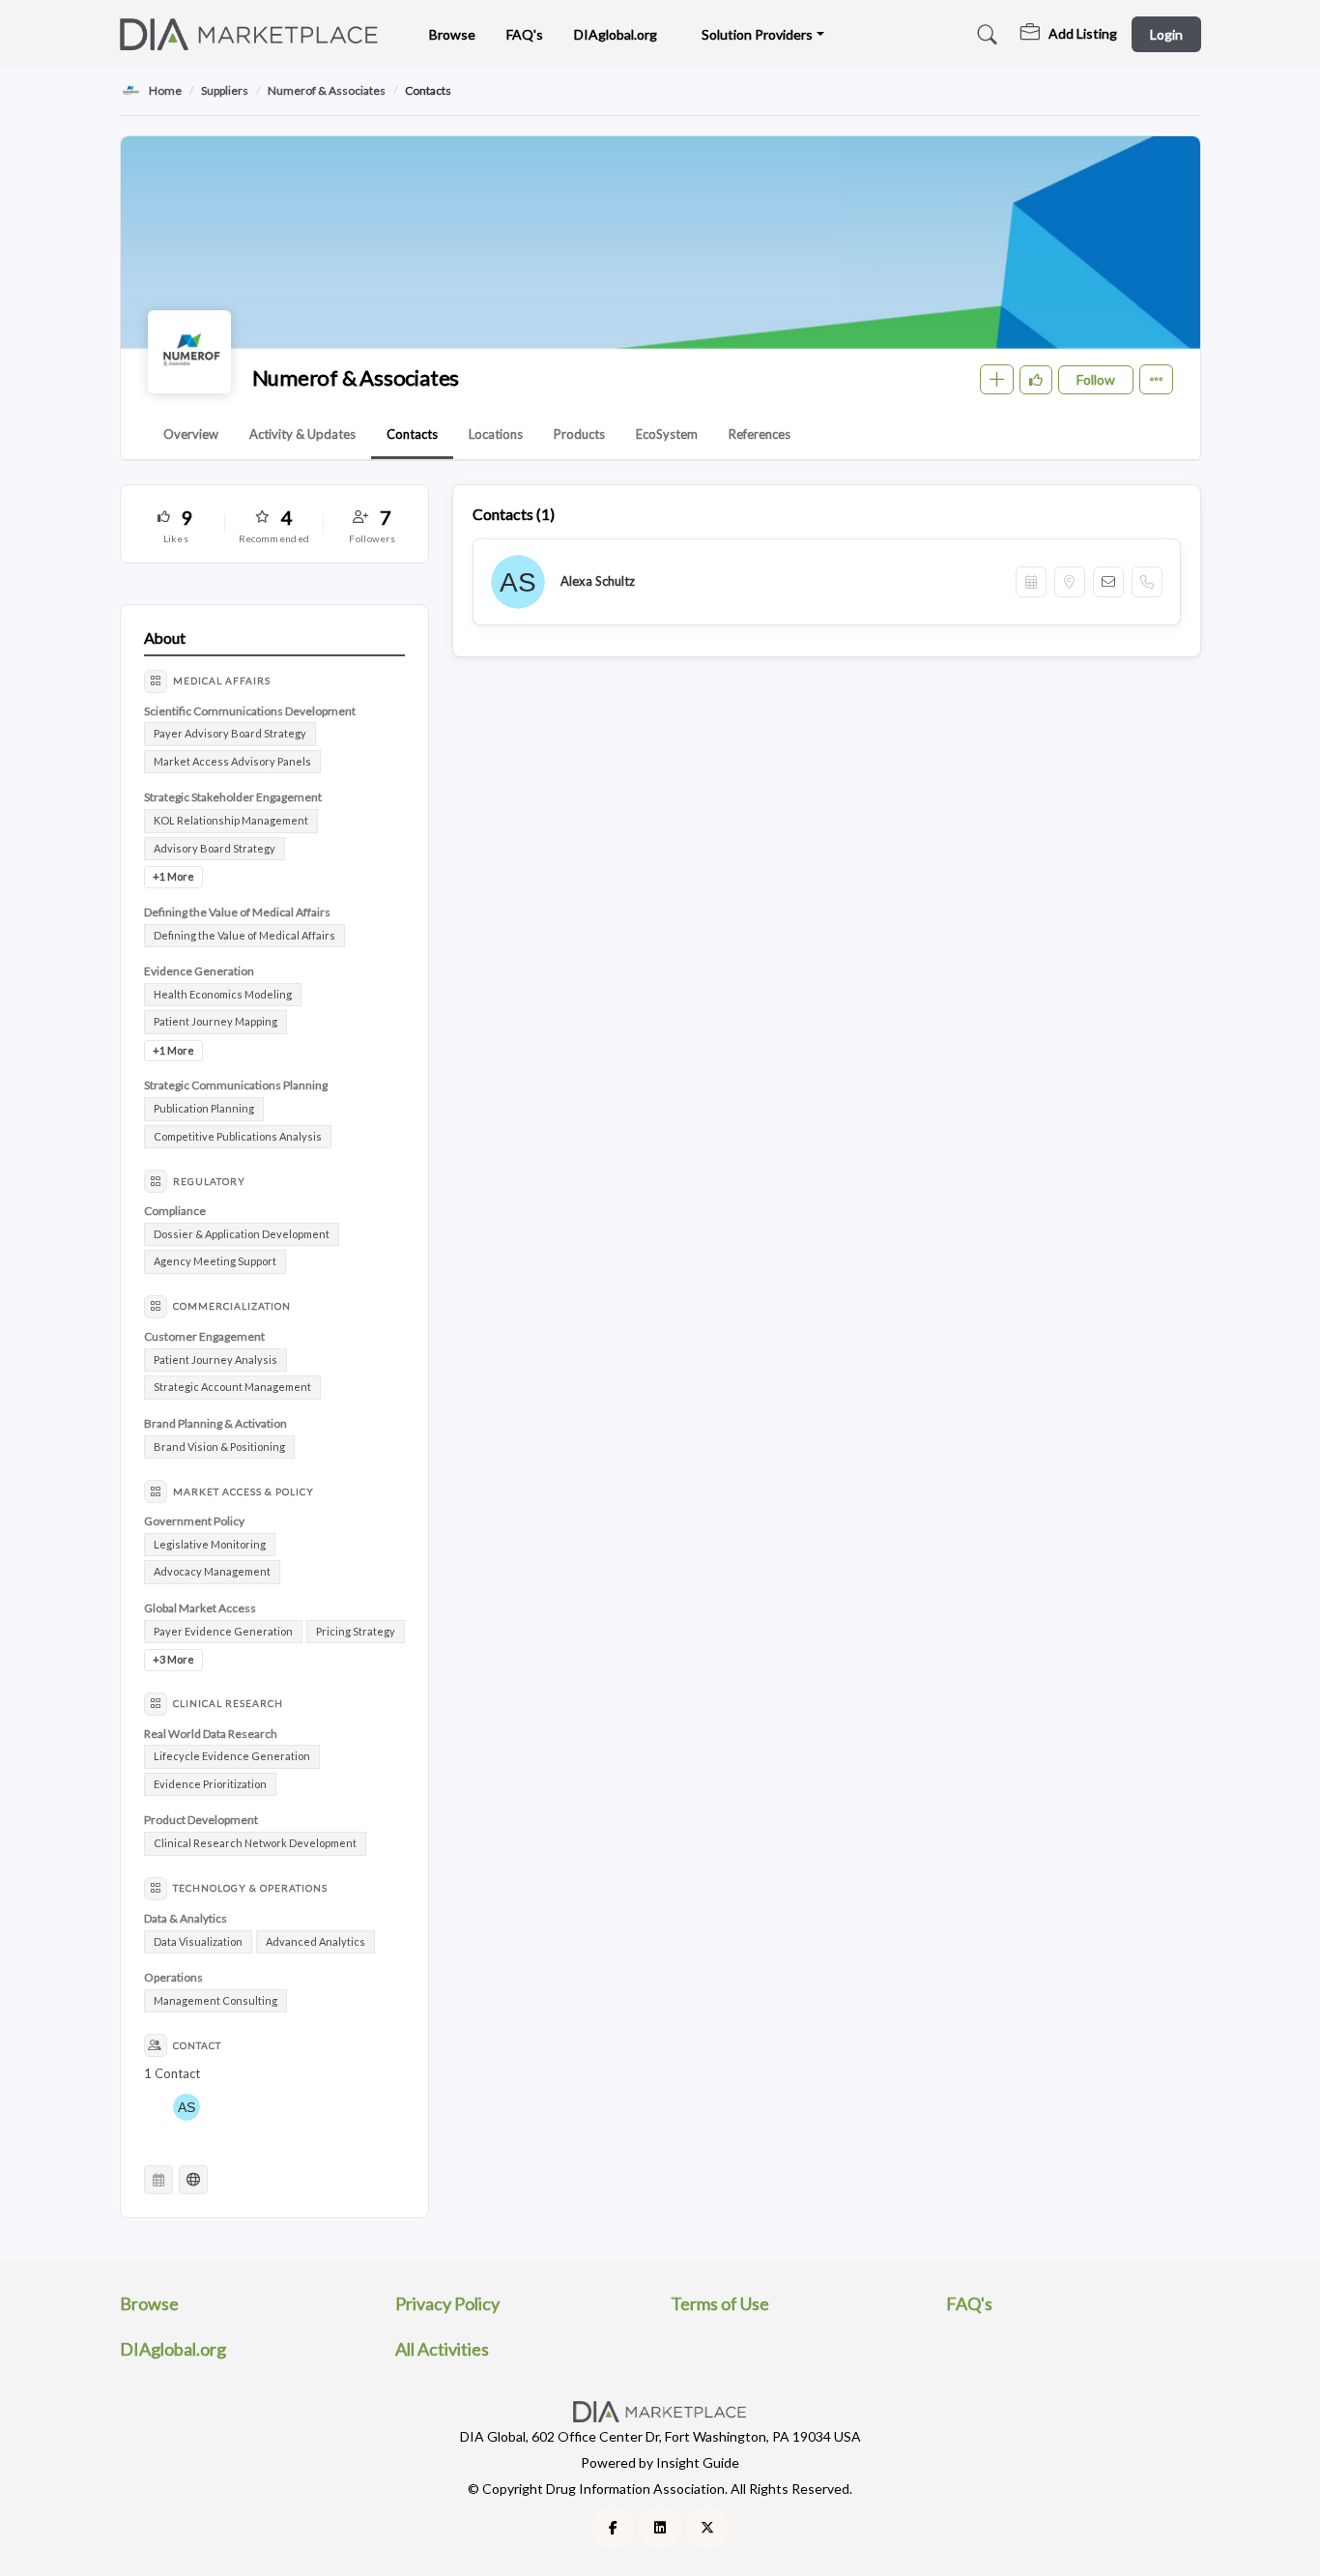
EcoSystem (667, 434)
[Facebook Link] (613, 2528)
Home (165, 90)
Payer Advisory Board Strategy (230, 733)
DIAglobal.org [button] (616, 34)
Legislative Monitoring (210, 1544)
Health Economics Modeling (223, 994)
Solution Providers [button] (757, 34)
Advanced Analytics (316, 1941)
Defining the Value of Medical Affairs (244, 935)
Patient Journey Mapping (215, 1021)
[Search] (984, 35)
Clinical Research (228, 1703)
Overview (191, 434)
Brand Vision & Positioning (219, 1447)
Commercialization (232, 1306)
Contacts (412, 434)
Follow (1096, 379)
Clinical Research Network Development (255, 1843)
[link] (1069, 35)
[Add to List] (997, 379)
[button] (176, 524)
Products (579, 434)
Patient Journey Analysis (215, 1360)
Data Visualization (198, 1941)
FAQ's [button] (525, 34)
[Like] (1036, 380)
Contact (197, 2045)
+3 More (173, 1659)
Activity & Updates (302, 434)
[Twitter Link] (707, 2528)
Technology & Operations (250, 1888)
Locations (496, 434)
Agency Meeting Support (215, 1261)
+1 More (173, 876)
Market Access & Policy (244, 1491)
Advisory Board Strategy (215, 848)
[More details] (1156, 379)
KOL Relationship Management (231, 820)
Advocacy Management (212, 1571)
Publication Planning (204, 1108)
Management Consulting (215, 2000)
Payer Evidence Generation (223, 1631)
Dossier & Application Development (242, 1234)
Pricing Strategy (356, 1631)
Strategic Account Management (232, 1387)
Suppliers (225, 90)
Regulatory (209, 1181)
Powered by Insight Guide (660, 2462)
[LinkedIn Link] (660, 2528)
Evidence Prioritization (210, 1784)
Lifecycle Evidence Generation (232, 1756)
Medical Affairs (222, 680)
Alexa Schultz (598, 581)
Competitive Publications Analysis (238, 1136)
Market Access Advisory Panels (232, 761)
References (760, 434)
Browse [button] (452, 34)
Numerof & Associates (327, 90)
